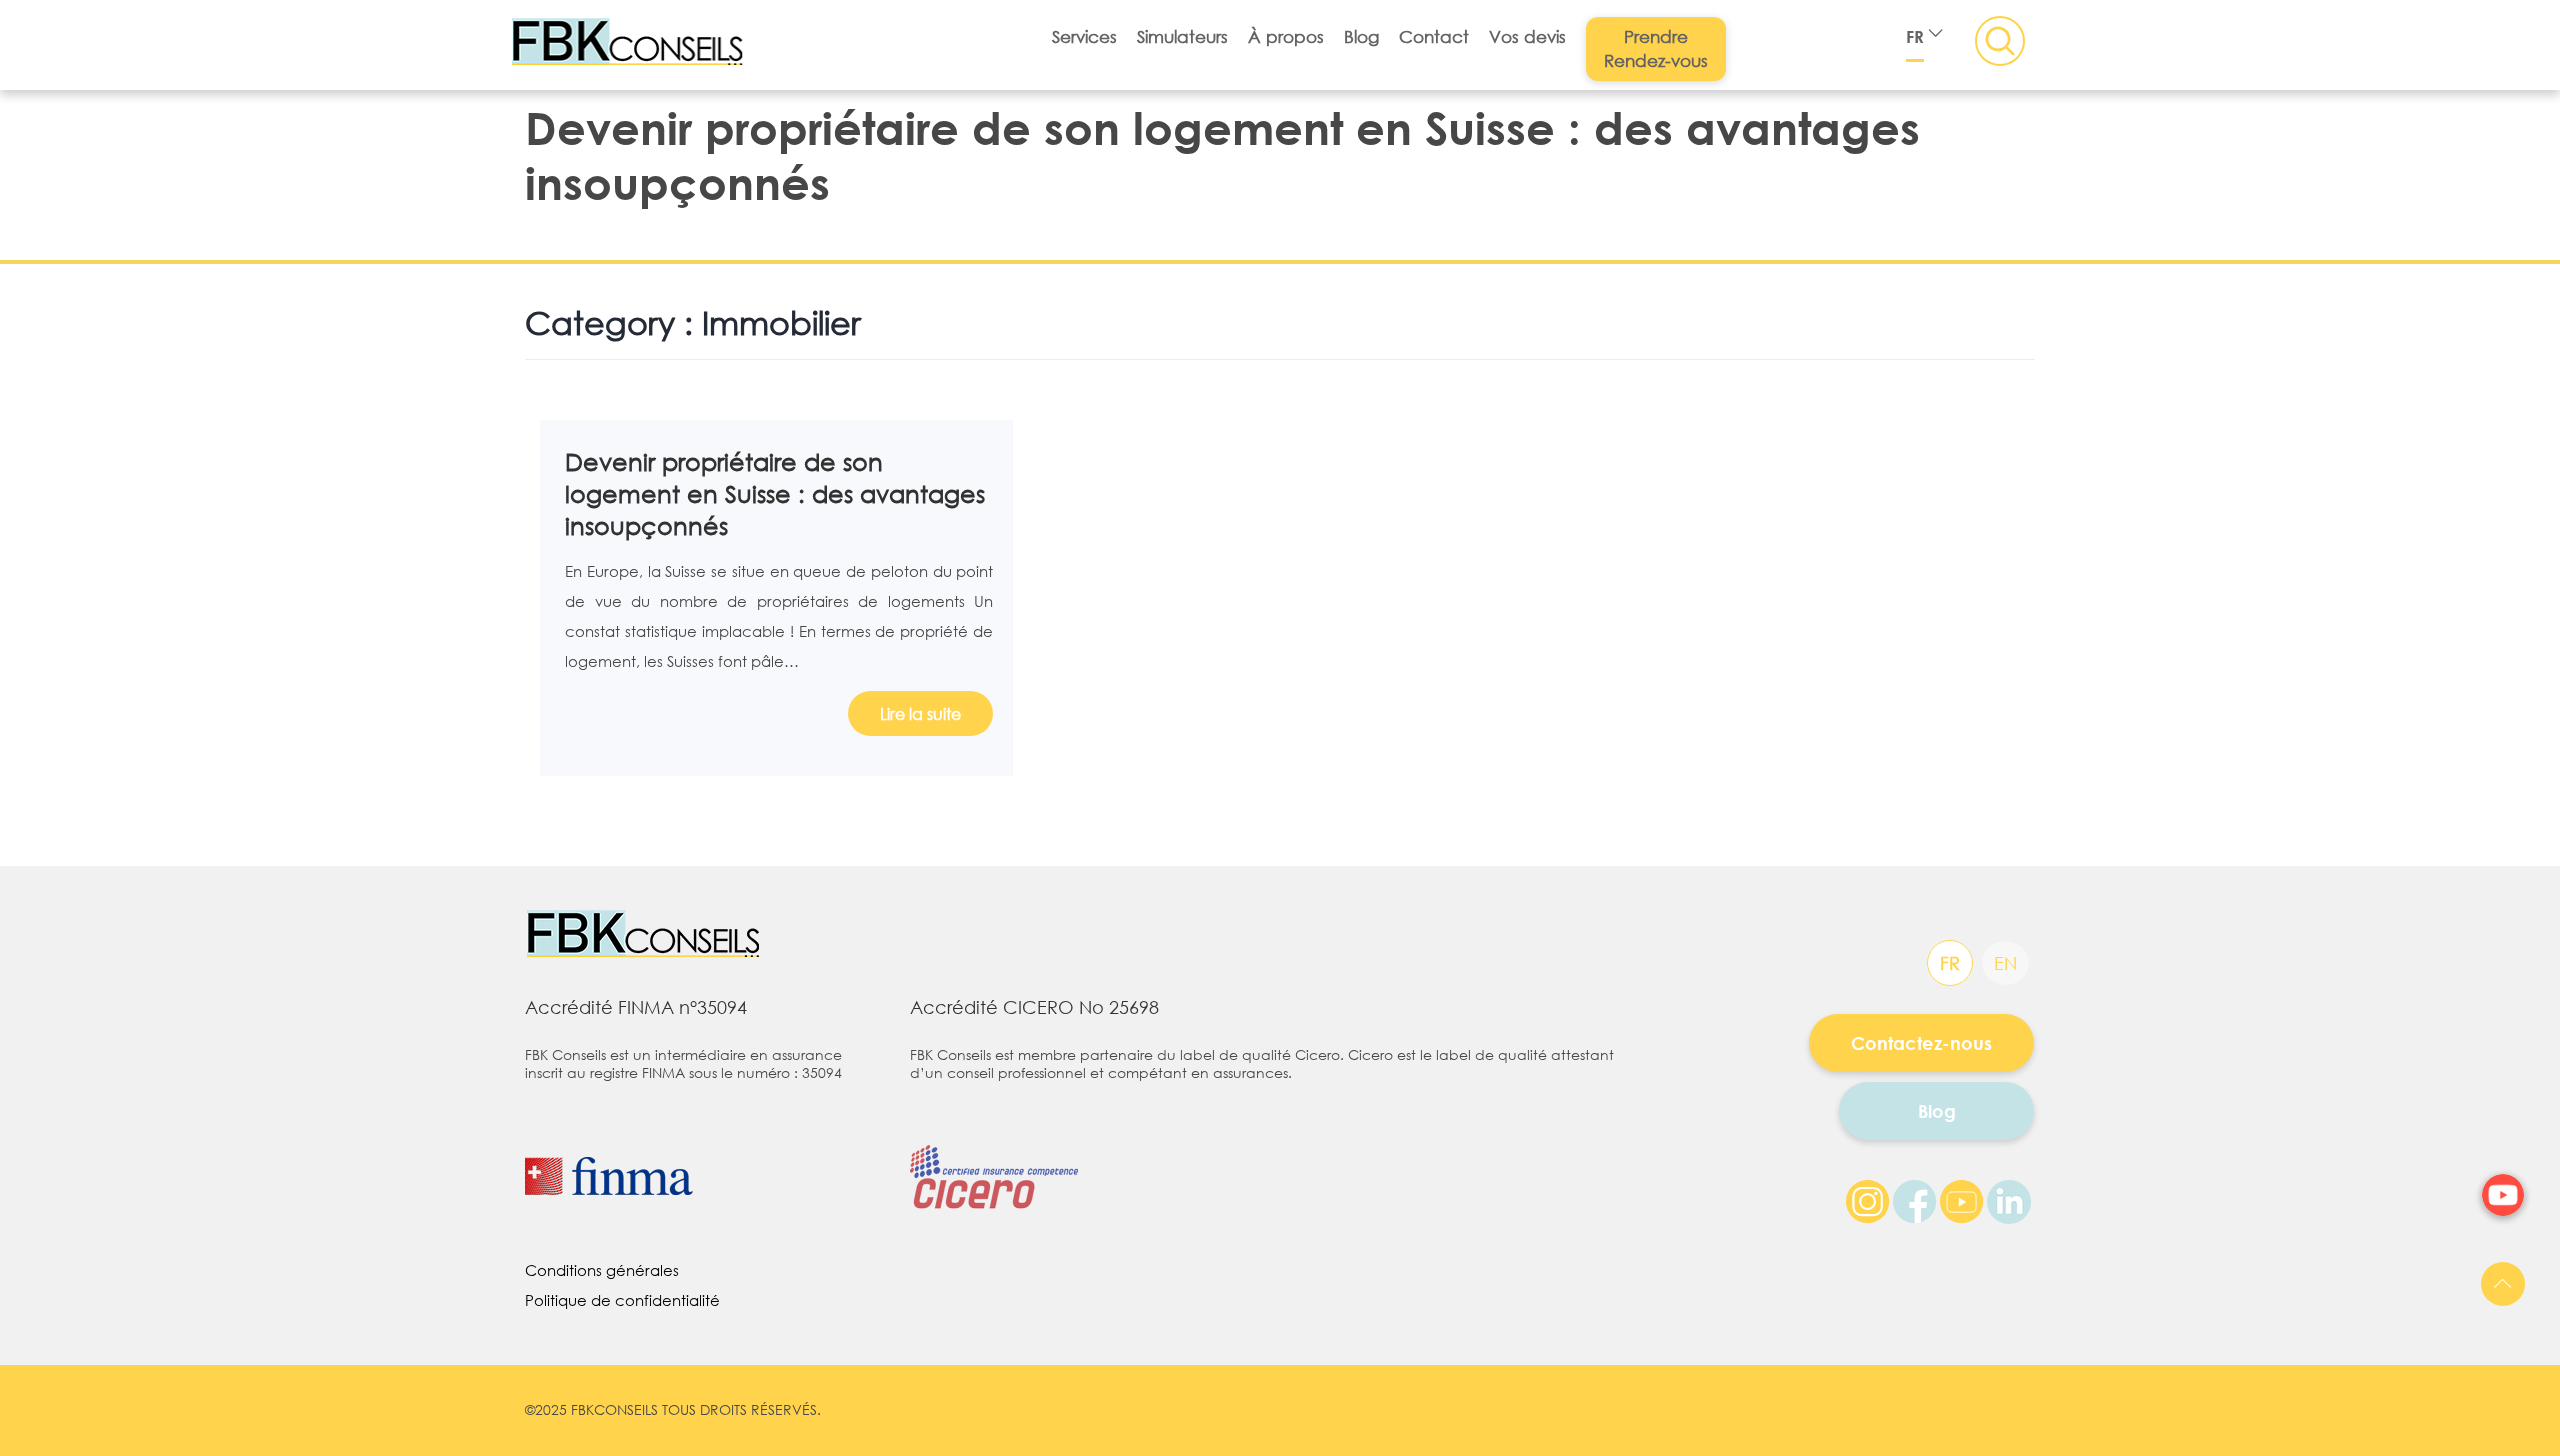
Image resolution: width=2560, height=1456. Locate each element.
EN (2005, 963)
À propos (1286, 36)
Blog (1361, 36)
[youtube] (2503, 1195)
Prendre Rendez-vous (1656, 48)
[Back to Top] (2503, 1284)
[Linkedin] (2009, 1200)
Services (1084, 36)
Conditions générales (602, 1270)
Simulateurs (1182, 36)
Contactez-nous (1921, 1043)
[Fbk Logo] (656, 935)
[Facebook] (1915, 1200)
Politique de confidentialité (622, 1300)
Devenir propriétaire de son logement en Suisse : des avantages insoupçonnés (775, 493)
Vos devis (1527, 36)
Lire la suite (920, 713)
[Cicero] (1004, 1157)
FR (1915, 36)
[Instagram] (1868, 1200)
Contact (1434, 36)
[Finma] (702, 1176)
